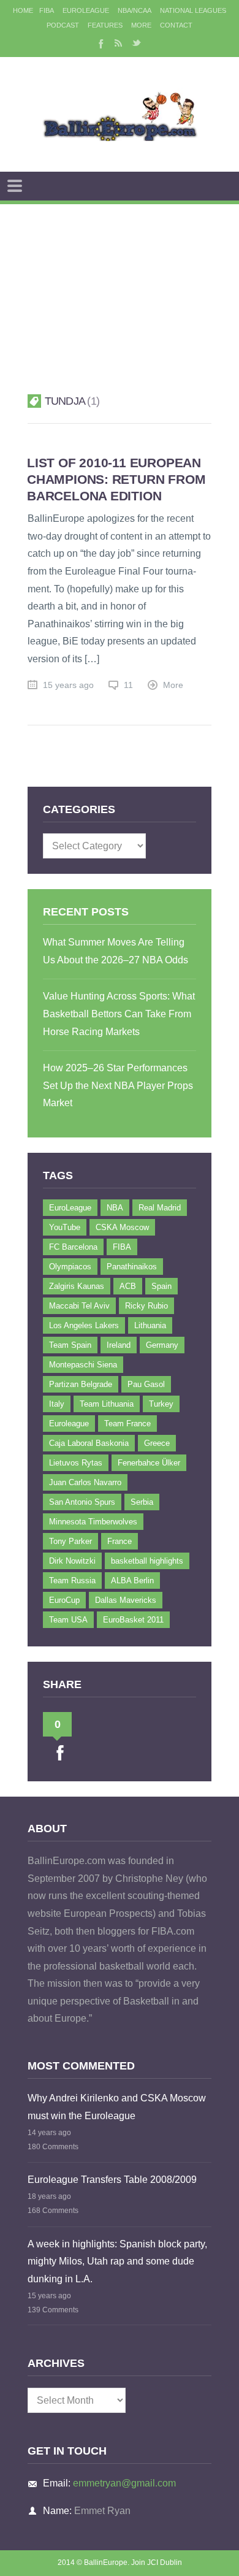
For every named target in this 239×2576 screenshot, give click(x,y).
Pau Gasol (146, 1384)
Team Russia (72, 1580)
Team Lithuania (107, 1404)
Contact (176, 25)
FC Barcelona (73, 1247)
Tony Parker (70, 1541)
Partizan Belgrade (81, 1384)
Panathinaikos (132, 1267)
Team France (127, 1424)
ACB (128, 1286)
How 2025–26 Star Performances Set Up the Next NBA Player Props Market (118, 1085)
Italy (57, 1404)
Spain (161, 1286)
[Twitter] (137, 43)
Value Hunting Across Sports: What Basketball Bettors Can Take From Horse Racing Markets (119, 1014)
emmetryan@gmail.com (124, 2483)
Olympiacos (70, 1267)
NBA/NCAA (135, 10)
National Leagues (193, 10)
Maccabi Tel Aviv (79, 1306)
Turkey (161, 1404)
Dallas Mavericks (126, 1600)
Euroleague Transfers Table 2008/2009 (112, 2180)
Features (105, 25)
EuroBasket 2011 (133, 1620)
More (141, 25)
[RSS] (118, 43)
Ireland (119, 1345)
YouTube (65, 1227)
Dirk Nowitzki (72, 1561)
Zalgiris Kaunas (77, 1286)
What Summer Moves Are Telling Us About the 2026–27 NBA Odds (116, 951)
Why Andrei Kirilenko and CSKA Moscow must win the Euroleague (117, 2107)
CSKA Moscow (122, 1227)
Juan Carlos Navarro (85, 1482)
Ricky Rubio (146, 1306)
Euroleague (69, 1424)
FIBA (47, 10)
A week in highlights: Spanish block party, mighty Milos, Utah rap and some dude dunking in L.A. (117, 2261)
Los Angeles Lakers (84, 1325)
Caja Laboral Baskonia (89, 1443)
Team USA (68, 1620)
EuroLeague (86, 10)
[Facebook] (100, 43)
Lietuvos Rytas (76, 1463)
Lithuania (150, 1325)
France (120, 1541)
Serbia (142, 1502)
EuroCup (64, 1600)
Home (23, 10)
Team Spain (70, 1345)
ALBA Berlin (132, 1580)
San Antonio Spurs (82, 1502)
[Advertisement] (120, 284)
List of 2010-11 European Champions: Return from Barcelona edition (116, 479)
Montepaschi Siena (83, 1365)
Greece (157, 1443)
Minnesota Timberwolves (93, 1522)
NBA (115, 1208)
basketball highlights (147, 1561)
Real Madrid (160, 1208)
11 (128, 685)
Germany (162, 1345)
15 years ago (68, 685)
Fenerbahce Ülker (149, 1463)
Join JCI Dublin (157, 2563)
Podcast (63, 25)
